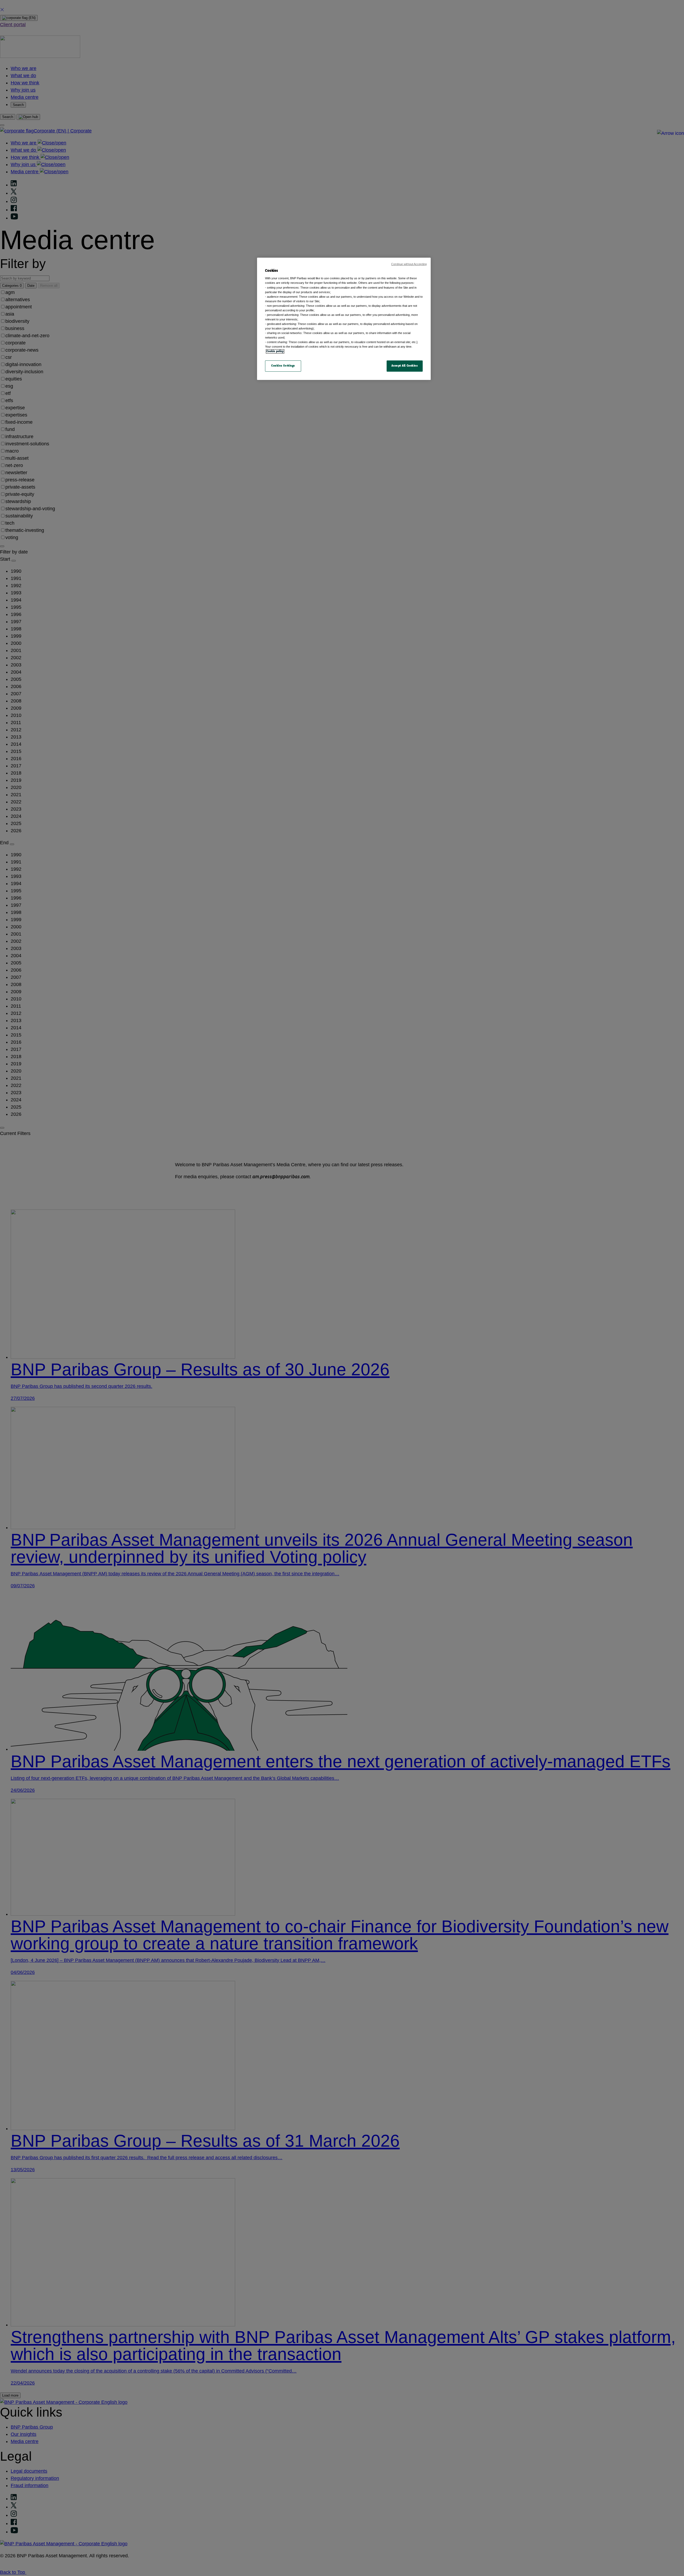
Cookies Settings (283, 366)
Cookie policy (275, 351)
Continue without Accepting (409, 264)
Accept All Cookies (405, 366)
